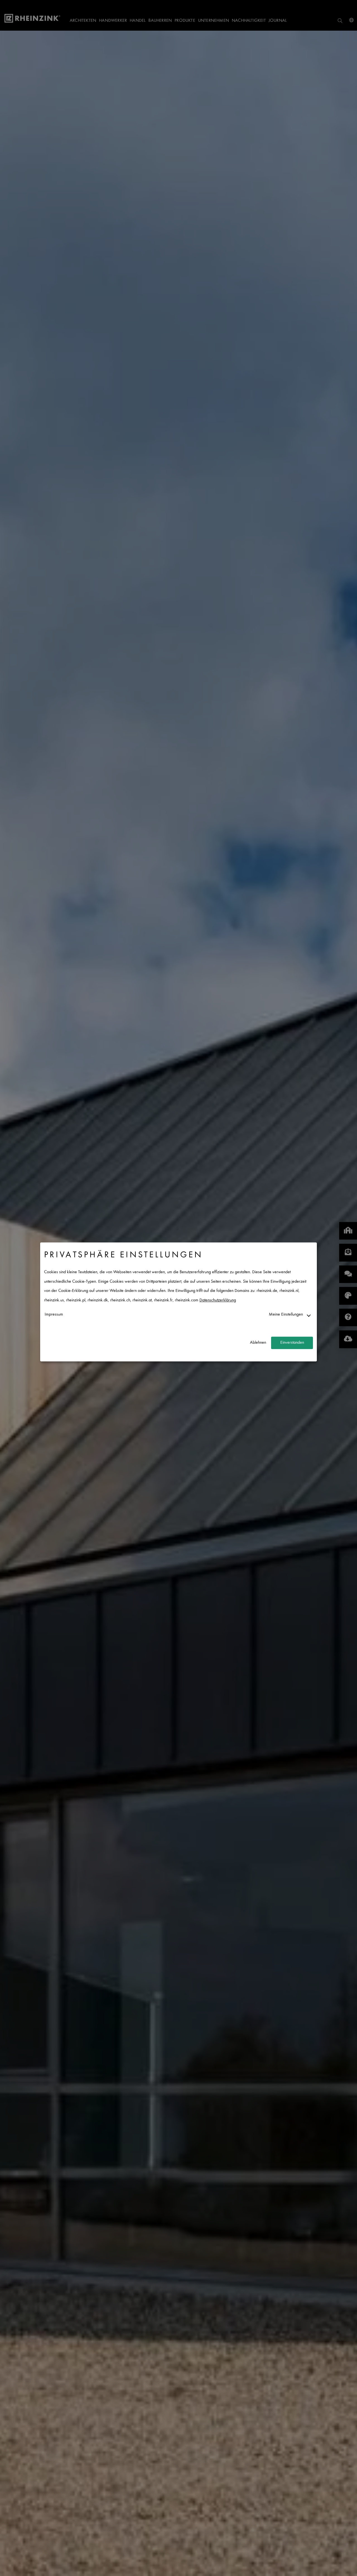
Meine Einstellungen (286, 1315)
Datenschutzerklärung (218, 1300)
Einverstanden (292, 1343)
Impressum (54, 1315)
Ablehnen (258, 1343)
